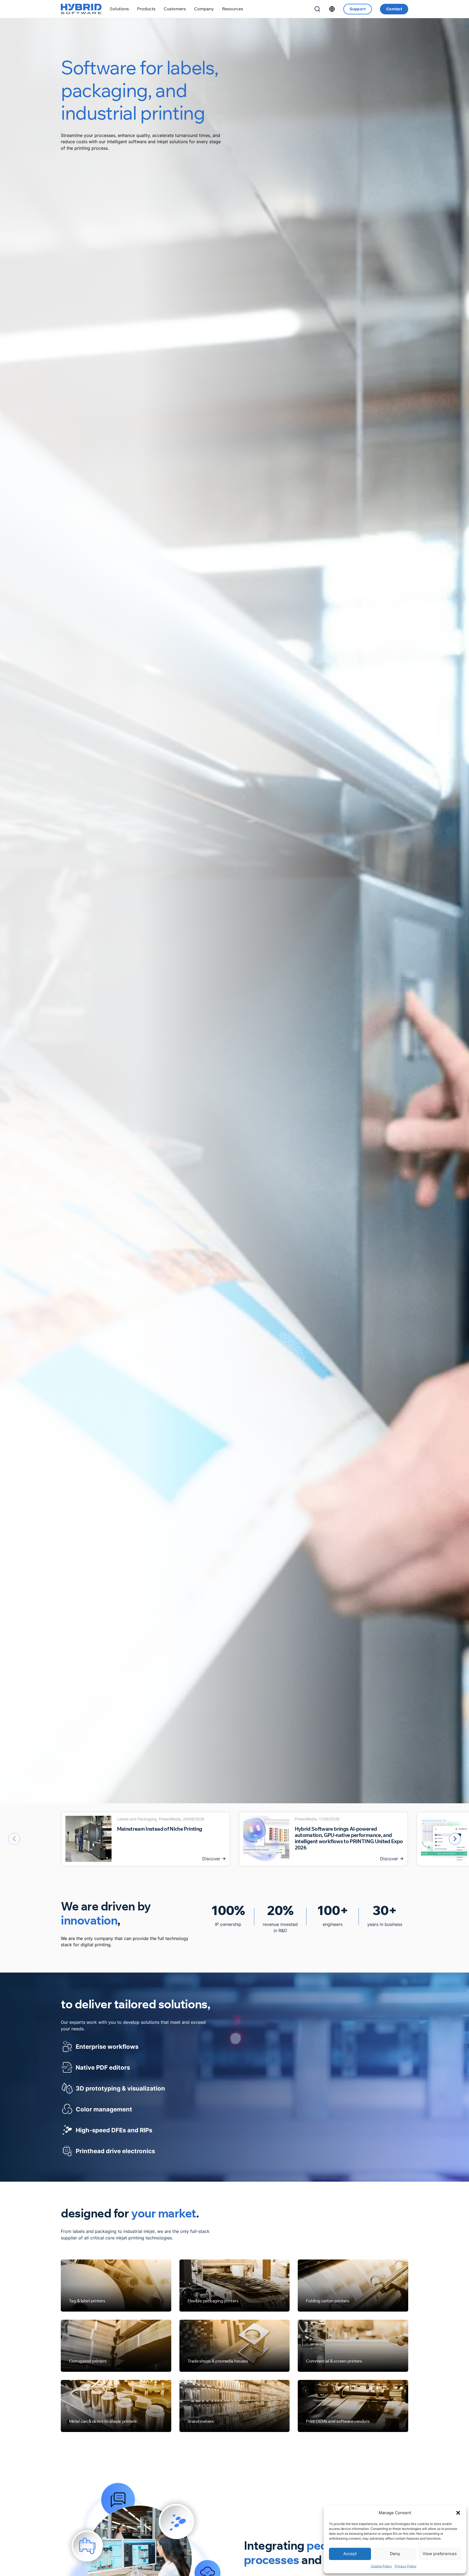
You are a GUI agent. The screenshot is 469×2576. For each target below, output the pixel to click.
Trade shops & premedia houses (218, 2361)
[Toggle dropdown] (119, 9)
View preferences (440, 2554)
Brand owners (201, 2421)
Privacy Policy (406, 2566)
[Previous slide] (14, 1839)
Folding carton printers (327, 2301)
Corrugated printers (88, 2361)
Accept (350, 2554)
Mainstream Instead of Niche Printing (160, 1829)
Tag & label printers (87, 2301)
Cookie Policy (381, 2566)
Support (358, 9)
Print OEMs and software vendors (338, 2421)
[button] (458, 2513)
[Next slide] (455, 1839)
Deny (395, 2554)
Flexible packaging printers (213, 2301)
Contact (394, 9)
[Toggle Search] (317, 9)
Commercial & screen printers (334, 2361)
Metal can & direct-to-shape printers (103, 2421)
